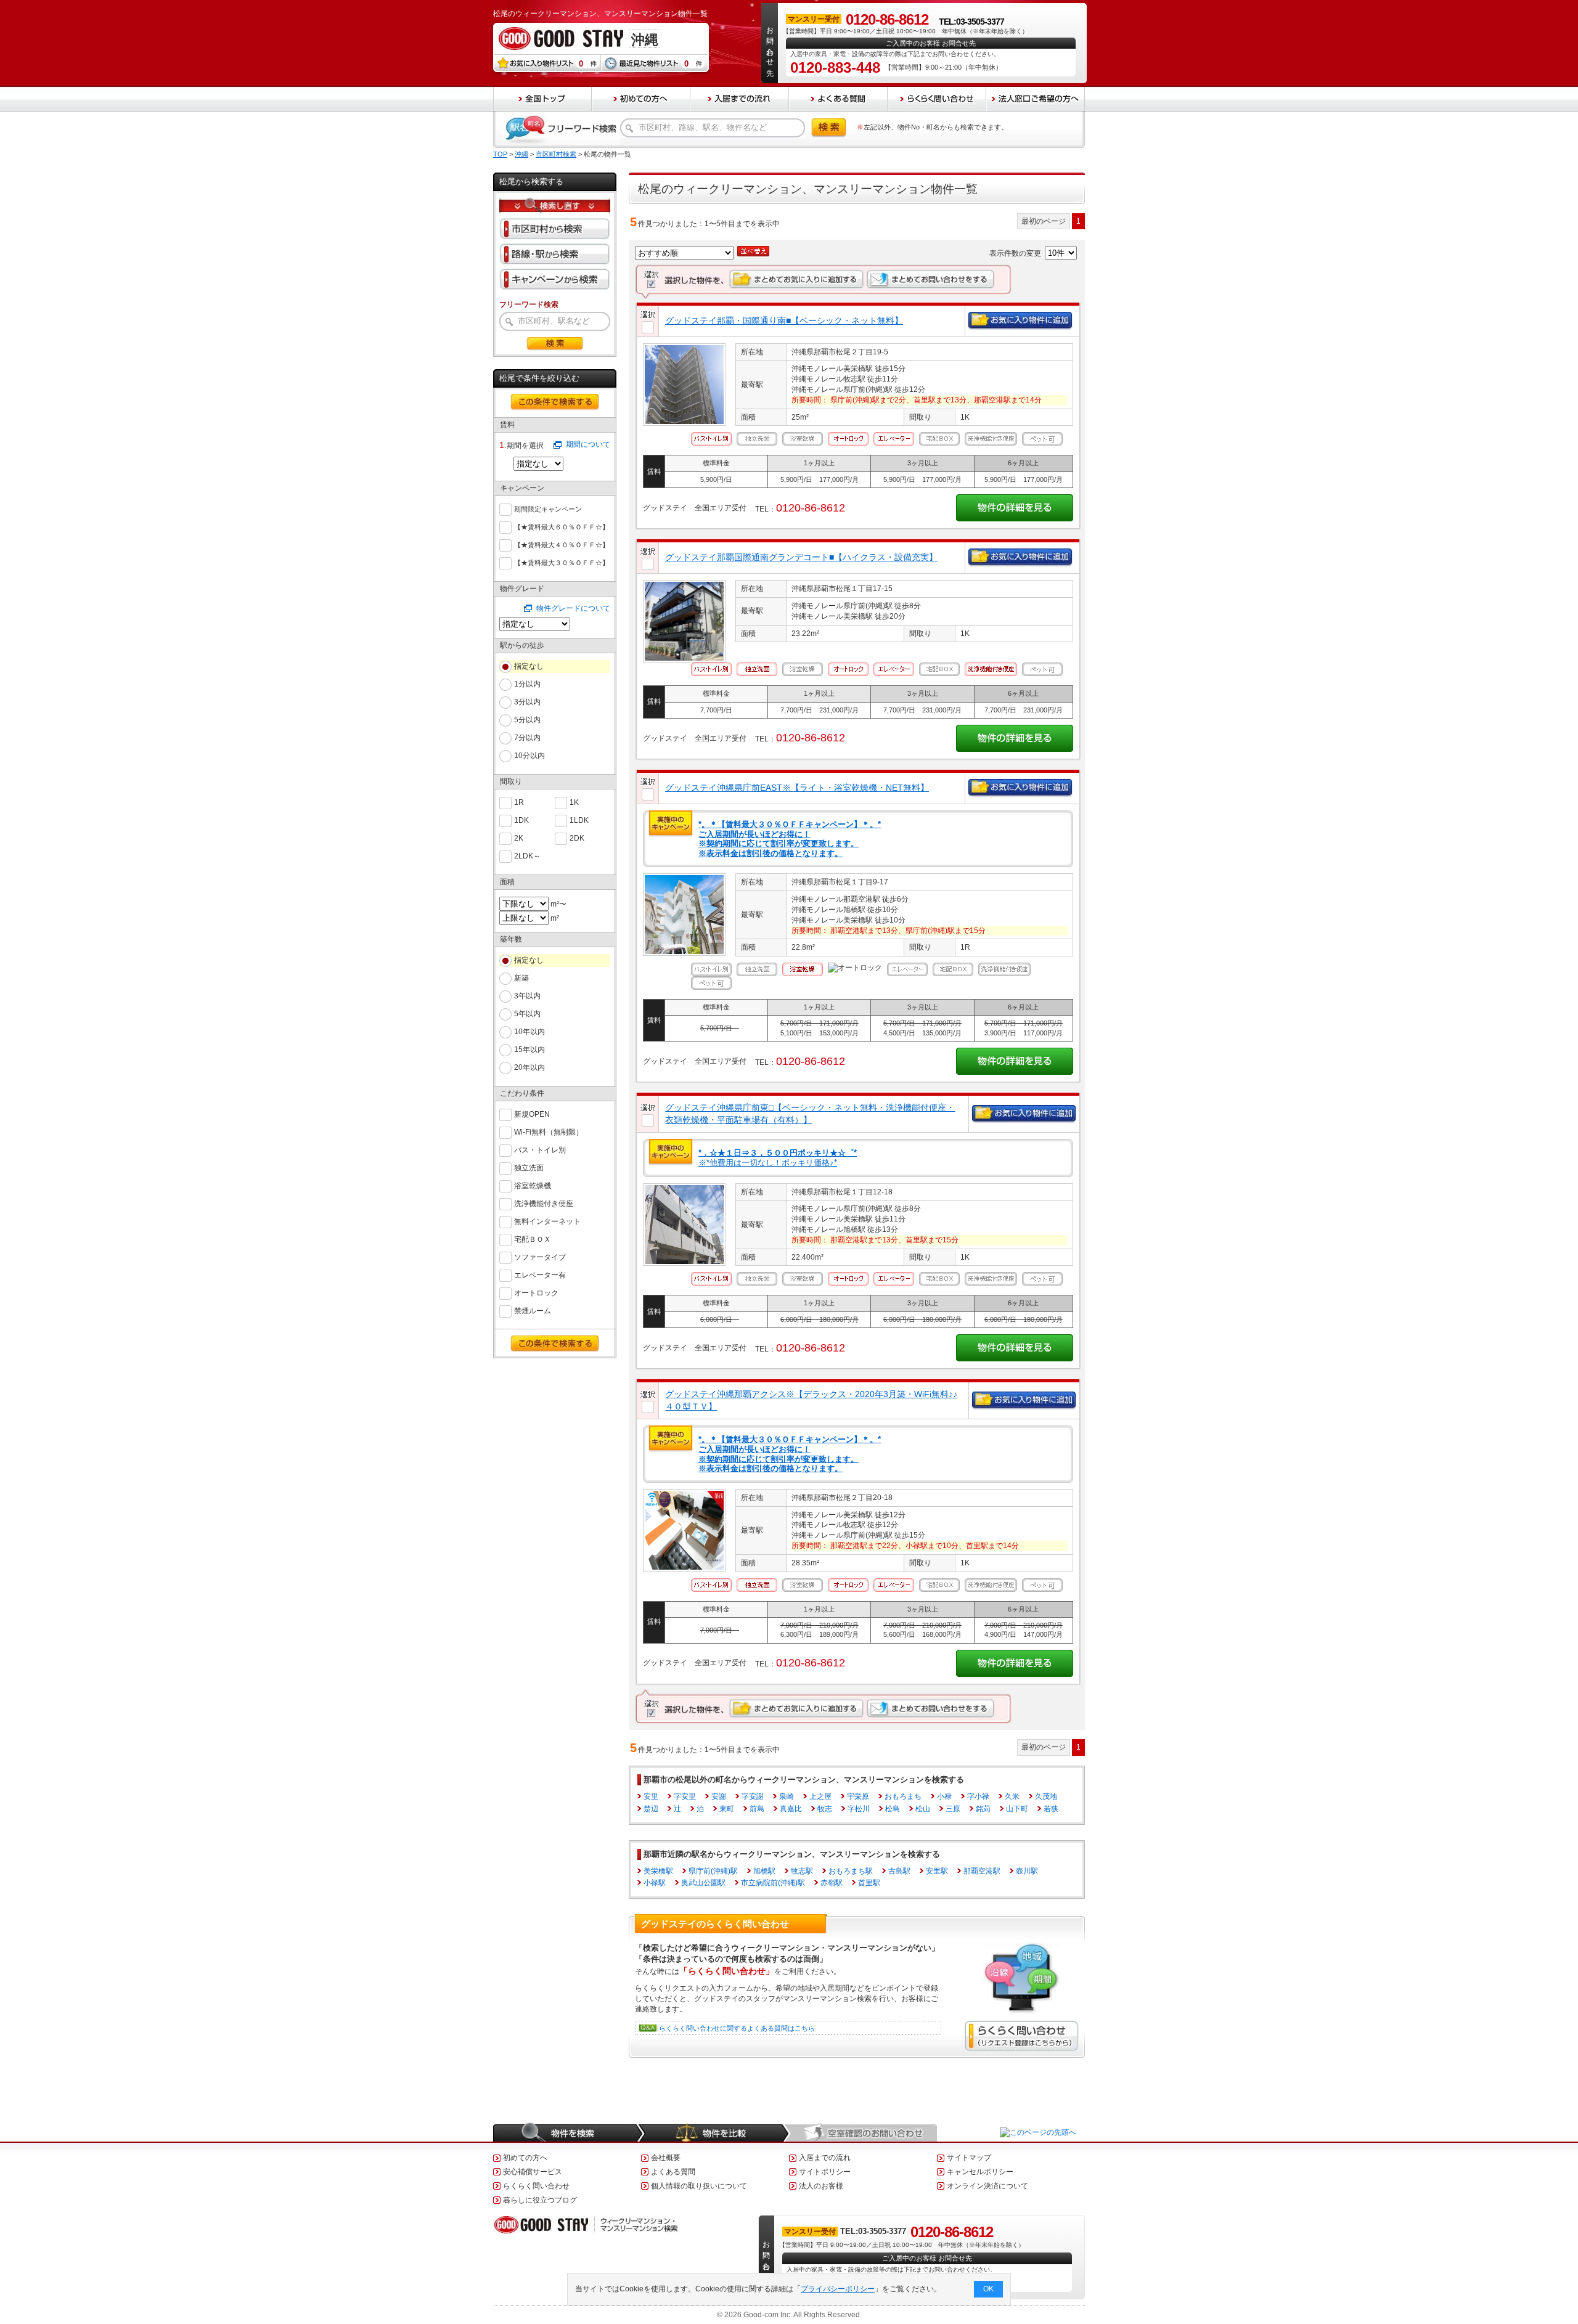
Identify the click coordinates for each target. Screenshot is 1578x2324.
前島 (757, 1809)
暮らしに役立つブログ (540, 2200)
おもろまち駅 (851, 1871)
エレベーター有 (540, 1275)
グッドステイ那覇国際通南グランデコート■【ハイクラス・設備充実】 (801, 557)
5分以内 (527, 720)
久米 (1012, 1796)
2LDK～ (527, 856)
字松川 (859, 1809)
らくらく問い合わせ (536, 2186)
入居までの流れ (825, 2158)
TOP (500, 154)
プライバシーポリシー (838, 2289)
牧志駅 (802, 1871)
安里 (651, 1796)
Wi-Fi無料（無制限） (549, 1132)
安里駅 (937, 1871)
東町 (727, 1809)
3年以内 (527, 996)
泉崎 (787, 1796)
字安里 (685, 1796)
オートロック (536, 1293)
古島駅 (899, 1871)
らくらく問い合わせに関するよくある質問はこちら (737, 2028)
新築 (521, 978)
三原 (953, 1809)
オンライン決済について (987, 2186)
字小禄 (978, 1796)
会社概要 (666, 2158)
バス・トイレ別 (540, 1150)
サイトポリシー (825, 2172)
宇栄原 (858, 1796)
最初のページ (1044, 221)
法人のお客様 (821, 2186)
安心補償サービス (533, 2172)
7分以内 (527, 738)
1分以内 (527, 684)
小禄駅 (655, 1883)
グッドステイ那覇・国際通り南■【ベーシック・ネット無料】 (784, 320)
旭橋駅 (764, 1871)
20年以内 (529, 1067)
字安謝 (753, 1796)
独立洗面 (529, 1168)
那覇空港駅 (982, 1871)
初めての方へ (525, 2158)
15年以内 (529, 1050)
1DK (521, 820)
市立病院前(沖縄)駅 (773, 1883)
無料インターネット (547, 1221)
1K (574, 802)
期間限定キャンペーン (548, 509)
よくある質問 (673, 2172)
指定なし (529, 666)
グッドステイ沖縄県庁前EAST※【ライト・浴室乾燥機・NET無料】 (797, 788)
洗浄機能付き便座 (544, 1204)
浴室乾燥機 (533, 1186)
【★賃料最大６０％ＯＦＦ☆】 (562, 527)
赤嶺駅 (832, 1883)
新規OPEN (532, 1114)
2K (519, 838)
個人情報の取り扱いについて (699, 2186)
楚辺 (651, 1809)
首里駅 (869, 1883)
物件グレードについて (573, 608)
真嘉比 (791, 1809)
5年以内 (527, 1014)
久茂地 (1046, 1796)
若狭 (1051, 1809)
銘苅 (983, 1809)
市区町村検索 (556, 154)
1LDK (579, 820)
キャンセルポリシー (980, 2172)
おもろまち (903, 1796)
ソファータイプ (540, 1257)
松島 (893, 1809)
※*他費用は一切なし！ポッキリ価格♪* (778, 1158)
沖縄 (521, 154)
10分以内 (529, 756)
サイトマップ (969, 2158)
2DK (577, 838)
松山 (923, 1809)
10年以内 (529, 1032)
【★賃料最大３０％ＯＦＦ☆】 (562, 563)
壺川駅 (1027, 1871)
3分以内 (527, 702)
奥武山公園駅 (703, 1883)
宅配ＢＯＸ (533, 1239)
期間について (588, 444)
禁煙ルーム (533, 1311)
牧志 (825, 1809)
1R (519, 802)
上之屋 (820, 1796)
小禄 (944, 1796)
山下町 (1017, 1809)
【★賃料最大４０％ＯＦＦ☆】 (562, 545)
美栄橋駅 (658, 1871)
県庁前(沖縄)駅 (713, 1871)
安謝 (719, 1796)
